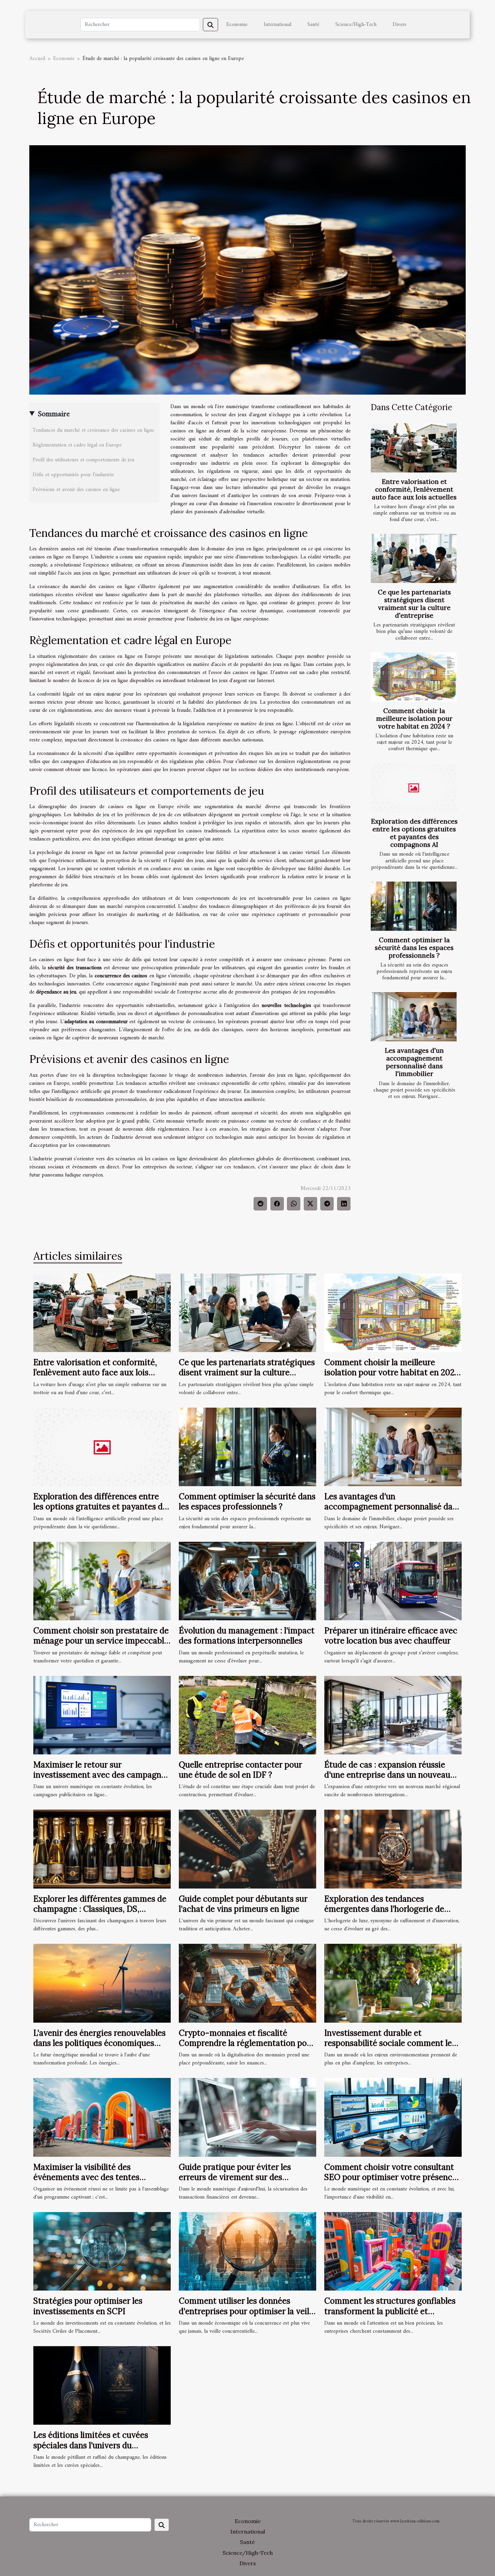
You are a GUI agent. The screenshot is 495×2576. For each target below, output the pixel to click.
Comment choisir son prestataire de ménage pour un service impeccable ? (101, 1641)
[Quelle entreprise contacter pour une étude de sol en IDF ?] (247, 1715)
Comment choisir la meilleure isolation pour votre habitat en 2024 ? (414, 718)
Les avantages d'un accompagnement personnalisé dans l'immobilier (414, 1062)
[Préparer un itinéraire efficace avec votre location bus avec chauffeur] (393, 1581)
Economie (237, 25)
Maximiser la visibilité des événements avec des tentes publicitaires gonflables (86, 2177)
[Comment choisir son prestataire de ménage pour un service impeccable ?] (102, 1581)
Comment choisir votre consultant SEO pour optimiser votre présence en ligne (390, 2177)
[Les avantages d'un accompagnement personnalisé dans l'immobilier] (414, 1017)
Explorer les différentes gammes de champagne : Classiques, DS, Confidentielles (100, 1909)
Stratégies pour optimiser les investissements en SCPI (88, 2306)
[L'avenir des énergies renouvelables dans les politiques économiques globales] (102, 1983)
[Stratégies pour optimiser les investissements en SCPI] (102, 2251)
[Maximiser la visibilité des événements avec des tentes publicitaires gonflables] (102, 2117)
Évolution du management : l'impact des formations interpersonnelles (247, 1636)
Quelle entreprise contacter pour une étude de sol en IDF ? (240, 1770)
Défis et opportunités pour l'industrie (73, 475)
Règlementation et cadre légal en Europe (77, 445)
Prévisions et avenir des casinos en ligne (76, 490)
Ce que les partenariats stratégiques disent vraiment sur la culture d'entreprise (414, 604)
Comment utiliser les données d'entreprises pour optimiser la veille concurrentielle (247, 2311)
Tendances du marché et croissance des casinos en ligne (93, 430)
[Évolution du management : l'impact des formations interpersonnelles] (247, 1581)
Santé (313, 25)
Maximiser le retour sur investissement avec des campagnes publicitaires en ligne (101, 1775)
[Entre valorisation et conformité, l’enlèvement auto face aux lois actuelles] (414, 448)
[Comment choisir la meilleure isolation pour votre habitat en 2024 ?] (414, 677)
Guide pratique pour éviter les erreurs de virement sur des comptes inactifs (235, 2177)
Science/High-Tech (356, 25)
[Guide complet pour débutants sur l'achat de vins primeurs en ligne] (247, 1849)
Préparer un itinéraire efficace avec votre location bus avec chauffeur (391, 1636)
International (277, 25)
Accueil (37, 59)
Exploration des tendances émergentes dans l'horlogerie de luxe (384, 1909)
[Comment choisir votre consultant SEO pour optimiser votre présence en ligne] (393, 2117)
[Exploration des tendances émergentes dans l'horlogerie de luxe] (393, 1849)
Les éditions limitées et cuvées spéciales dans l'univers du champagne (91, 2445)
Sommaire (54, 414)
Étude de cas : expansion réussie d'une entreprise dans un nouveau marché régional (387, 1775)
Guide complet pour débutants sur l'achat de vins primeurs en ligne (243, 1904)
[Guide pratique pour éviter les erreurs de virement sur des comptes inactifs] (247, 2117)
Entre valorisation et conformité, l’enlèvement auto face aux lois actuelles (414, 489)
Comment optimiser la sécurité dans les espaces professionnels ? (414, 948)
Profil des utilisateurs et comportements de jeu (83, 460)
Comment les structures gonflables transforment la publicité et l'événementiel (390, 2311)
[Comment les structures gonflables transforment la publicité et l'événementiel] (393, 2251)
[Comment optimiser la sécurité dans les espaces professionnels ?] (414, 906)
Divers (400, 25)
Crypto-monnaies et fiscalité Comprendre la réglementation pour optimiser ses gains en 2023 (247, 2043)
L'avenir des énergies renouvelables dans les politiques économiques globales (100, 2043)
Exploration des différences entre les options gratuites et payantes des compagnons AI (414, 833)
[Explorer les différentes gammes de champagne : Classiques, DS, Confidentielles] (102, 1849)
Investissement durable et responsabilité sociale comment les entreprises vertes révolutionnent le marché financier (391, 2048)
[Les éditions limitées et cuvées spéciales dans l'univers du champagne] (102, 2385)
